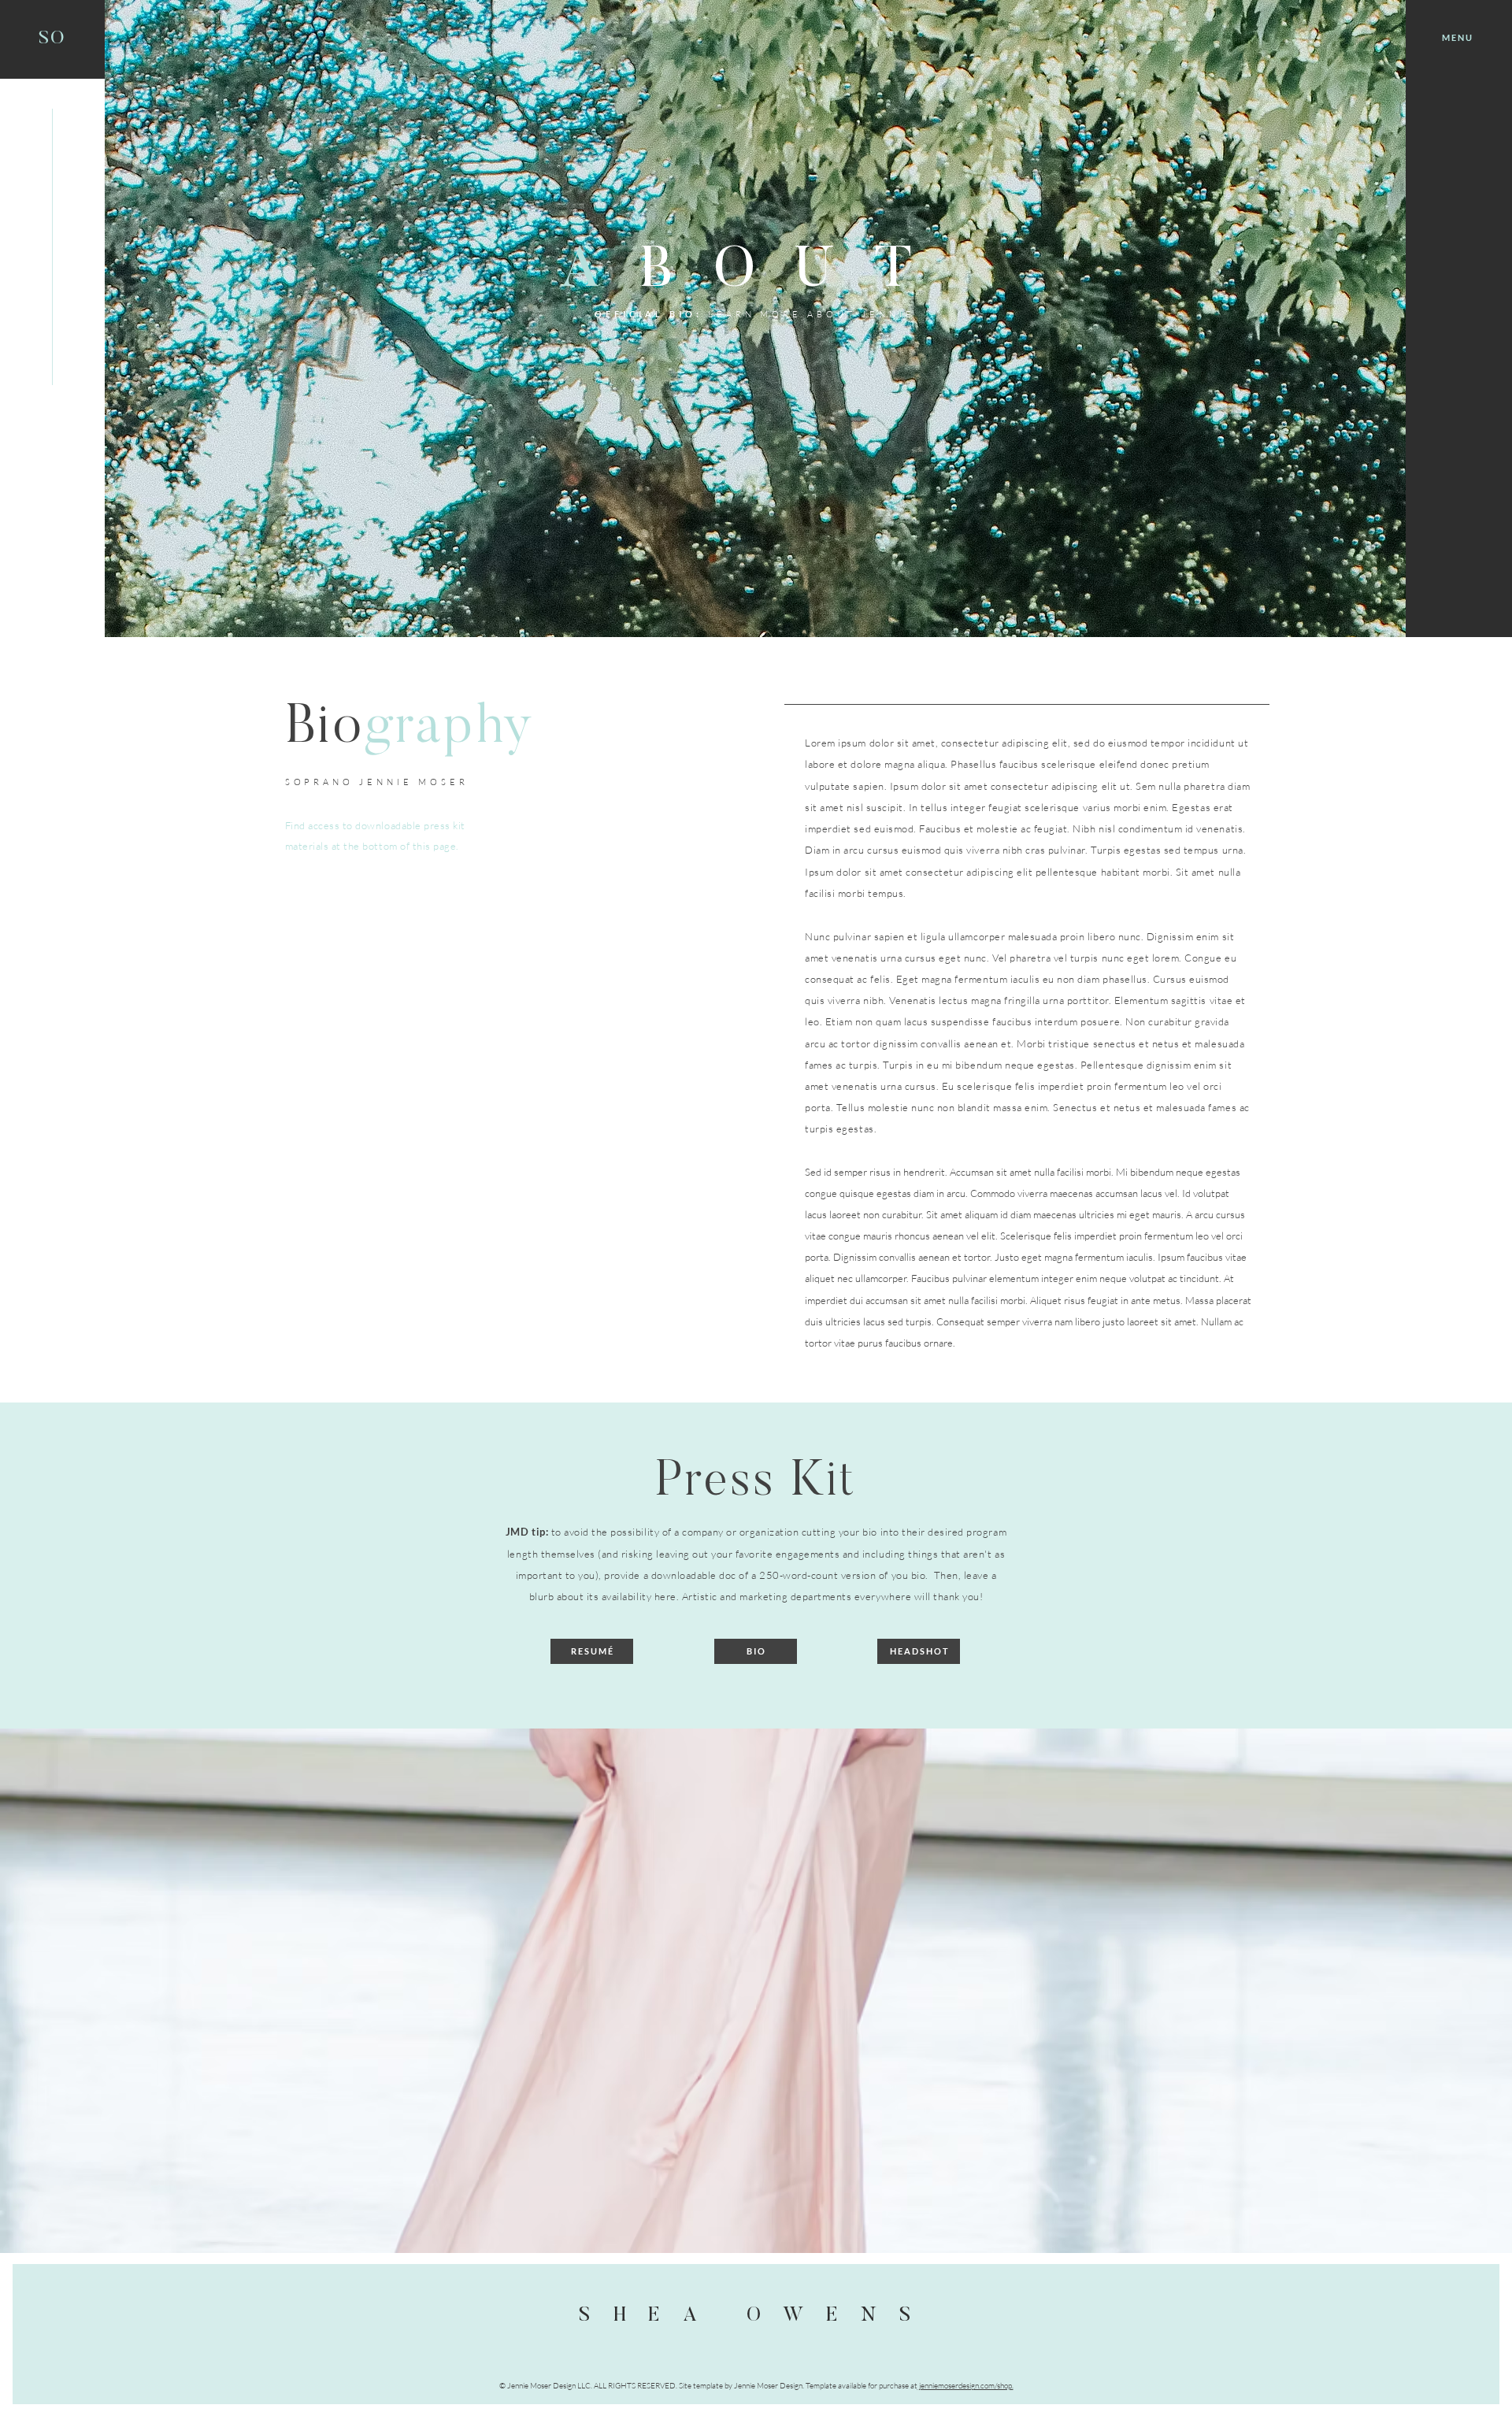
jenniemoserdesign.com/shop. (965, 2386)
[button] (1457, 38)
